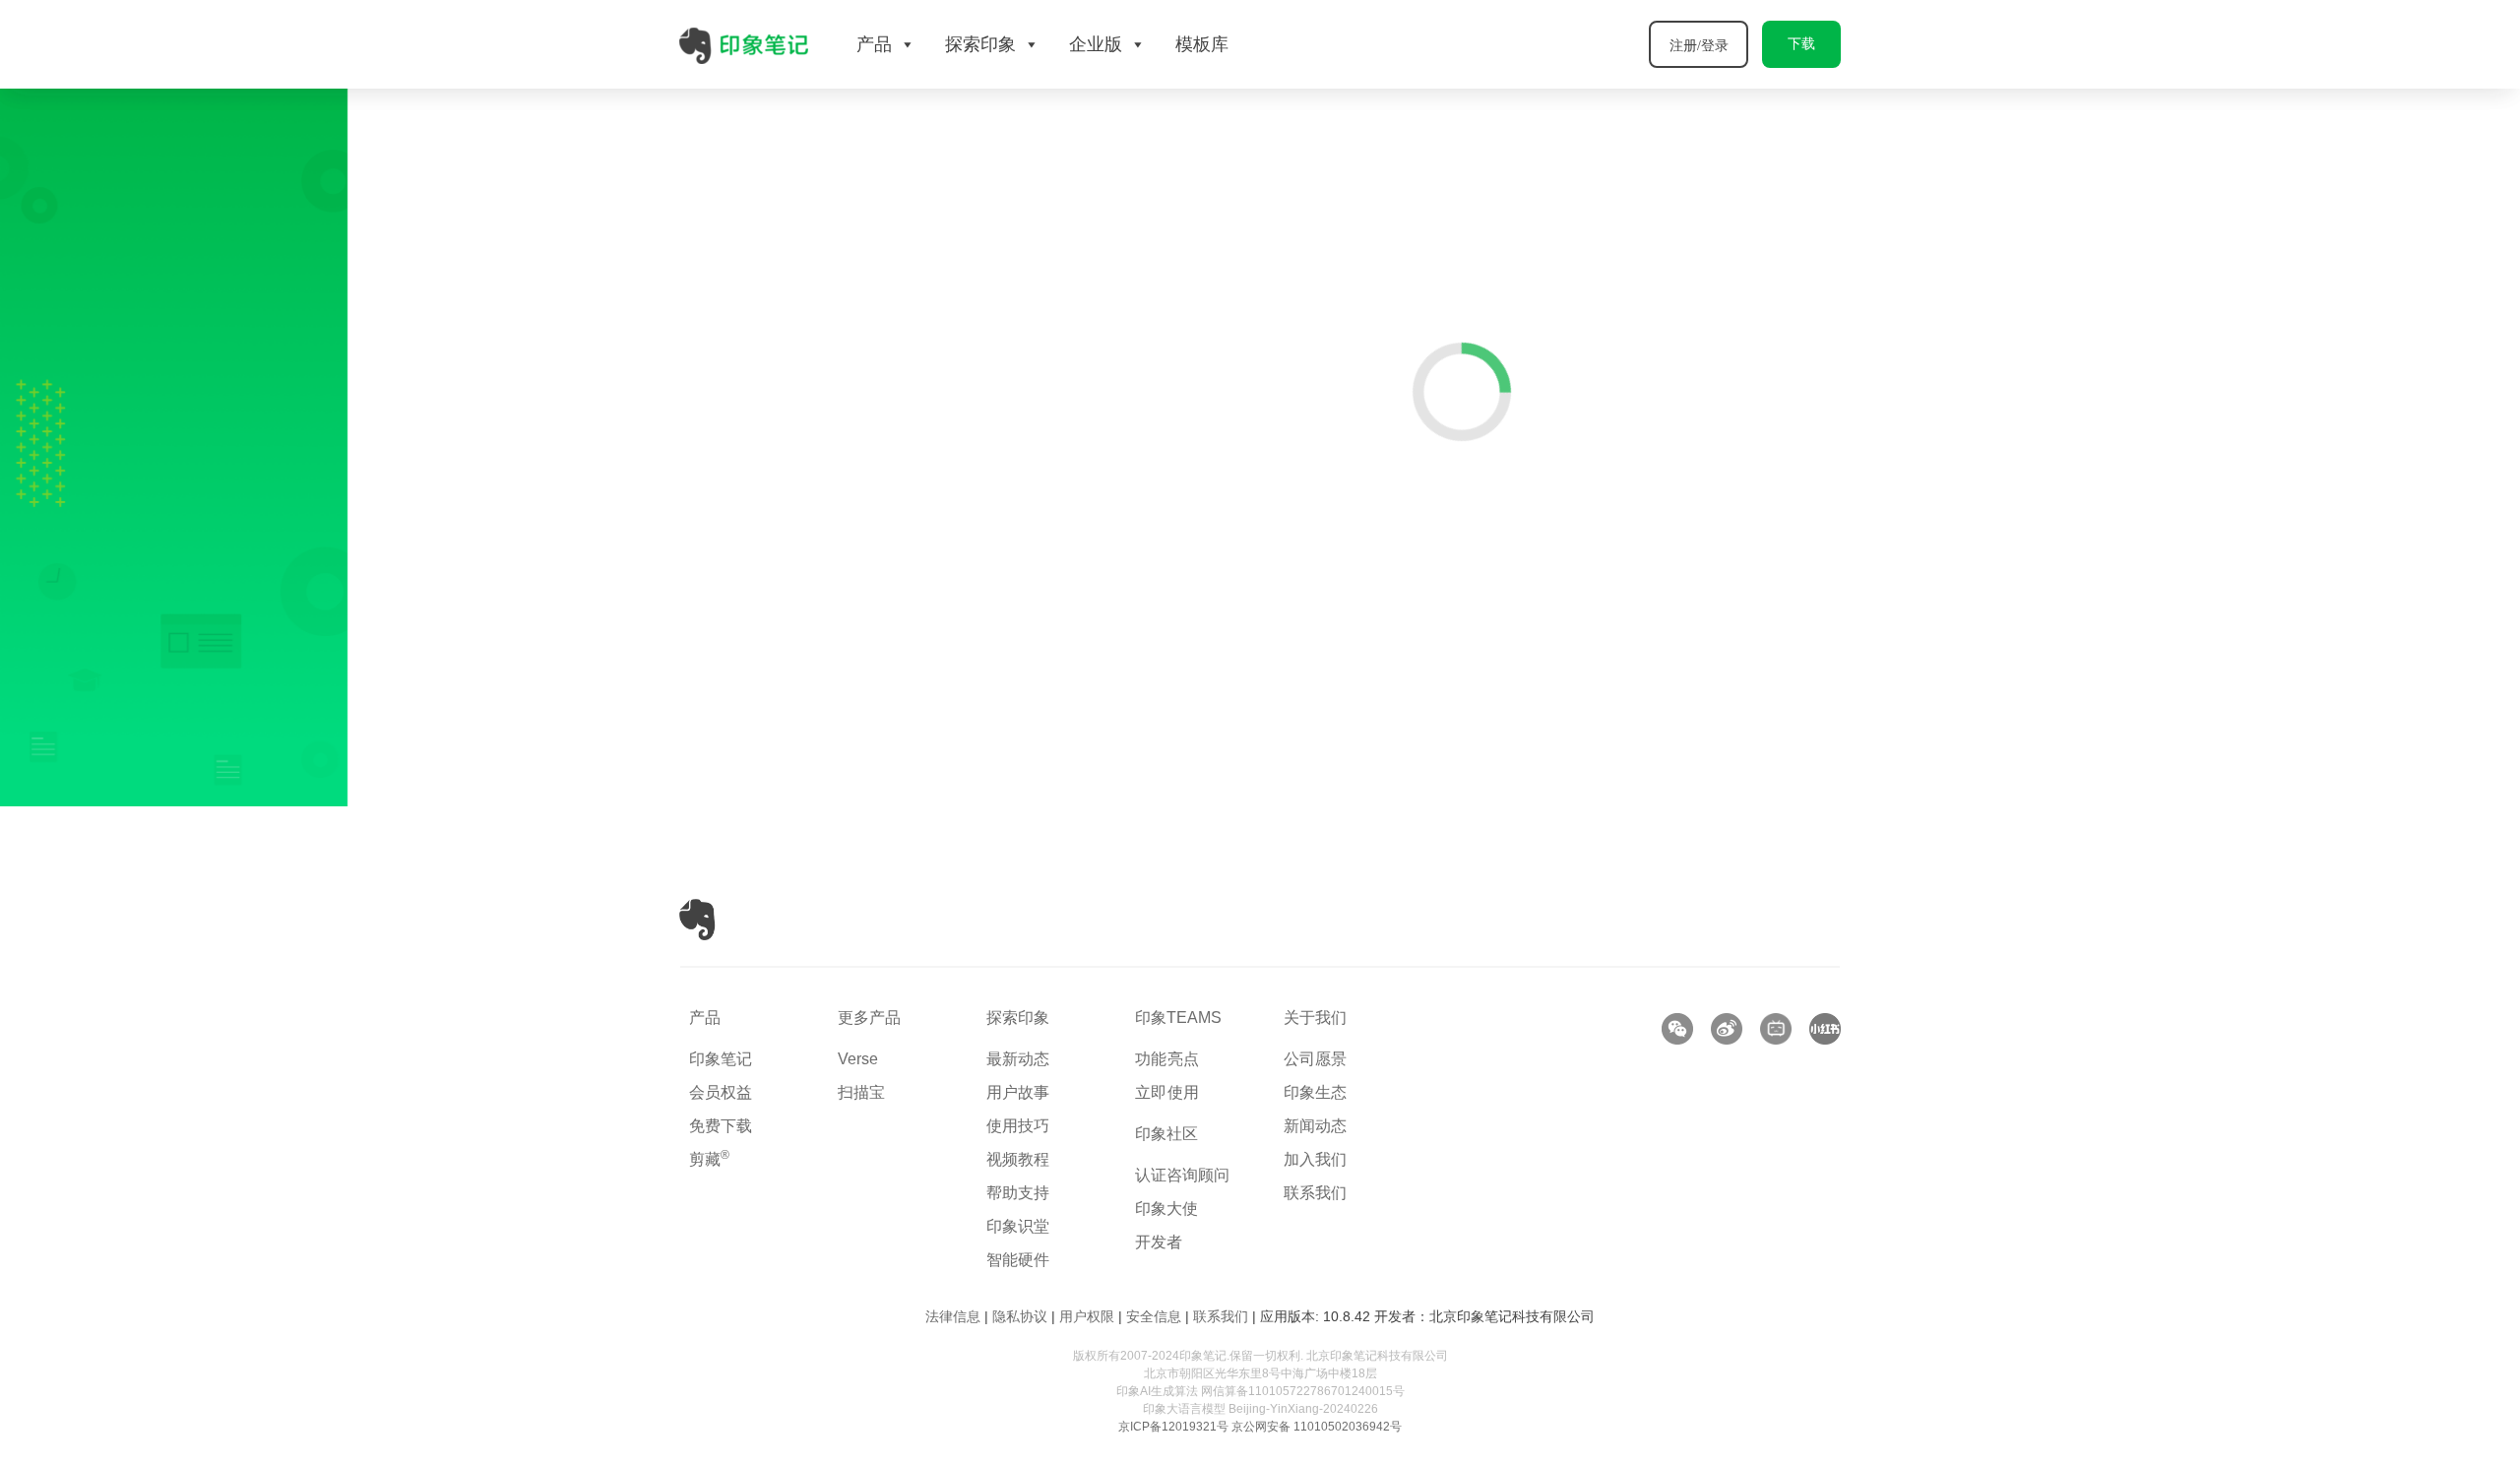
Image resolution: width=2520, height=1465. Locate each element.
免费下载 (721, 1126)
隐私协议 (1020, 1316)
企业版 (1096, 44)
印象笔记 (721, 1059)
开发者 (1159, 1242)
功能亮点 (1167, 1059)
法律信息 (953, 1316)
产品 (705, 1018)
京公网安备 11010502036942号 (1317, 1427)
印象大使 (1166, 1209)
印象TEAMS (1178, 1018)
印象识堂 (1018, 1226)
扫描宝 (861, 1092)
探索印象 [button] (980, 44)
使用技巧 (1018, 1126)
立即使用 (1167, 1092)
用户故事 (1018, 1092)
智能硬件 (1018, 1260)
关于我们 (1315, 1018)
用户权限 (1087, 1316)
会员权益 (721, 1092)
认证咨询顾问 (1182, 1175)
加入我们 (1315, 1159)
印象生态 (1315, 1092)
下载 (1801, 44)
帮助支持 (1018, 1193)
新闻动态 (1315, 1126)
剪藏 (709, 1159)
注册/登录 (1699, 46)
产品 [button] (874, 44)
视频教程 (1018, 1159)
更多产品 (869, 1018)
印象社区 (1166, 1134)
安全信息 (1154, 1316)
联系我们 (1315, 1193)
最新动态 (1018, 1059)
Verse (858, 1059)
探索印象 (1018, 1018)
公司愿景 (1315, 1059)
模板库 (1202, 44)
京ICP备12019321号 (1173, 1427)
